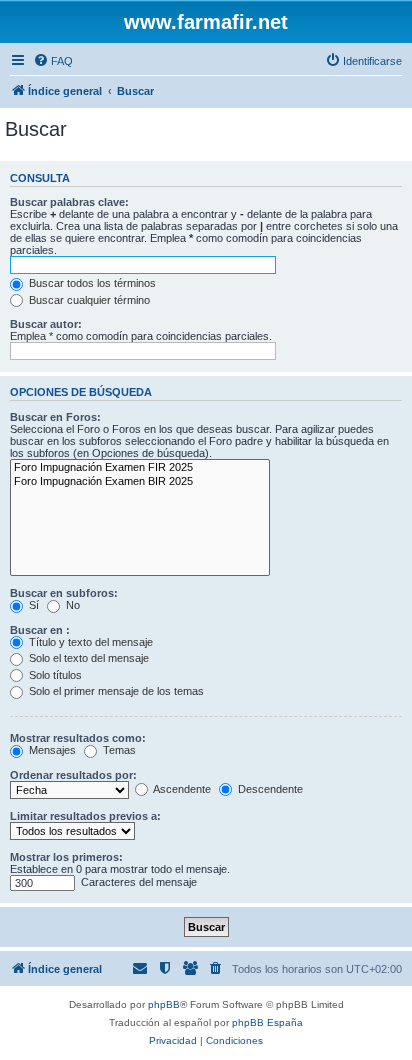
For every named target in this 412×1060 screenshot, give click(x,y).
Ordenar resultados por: (73, 775)
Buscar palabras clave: (69, 202)
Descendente (269, 789)
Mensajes (51, 750)
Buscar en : (40, 630)
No (71, 605)
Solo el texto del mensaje (87, 658)
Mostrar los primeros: (66, 857)
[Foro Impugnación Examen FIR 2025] (140, 468)
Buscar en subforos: (64, 593)
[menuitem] (53, 61)
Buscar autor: (46, 324)
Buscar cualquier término (88, 300)
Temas (118, 750)
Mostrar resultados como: (78, 738)
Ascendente (181, 789)
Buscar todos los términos (91, 283)
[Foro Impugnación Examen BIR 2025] (140, 482)
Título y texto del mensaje (89, 642)
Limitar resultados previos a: (85, 816)
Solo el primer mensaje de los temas (115, 691)
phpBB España (267, 1022)
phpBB (164, 1004)
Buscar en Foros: (55, 417)
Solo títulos (54, 675)
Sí (32, 605)
